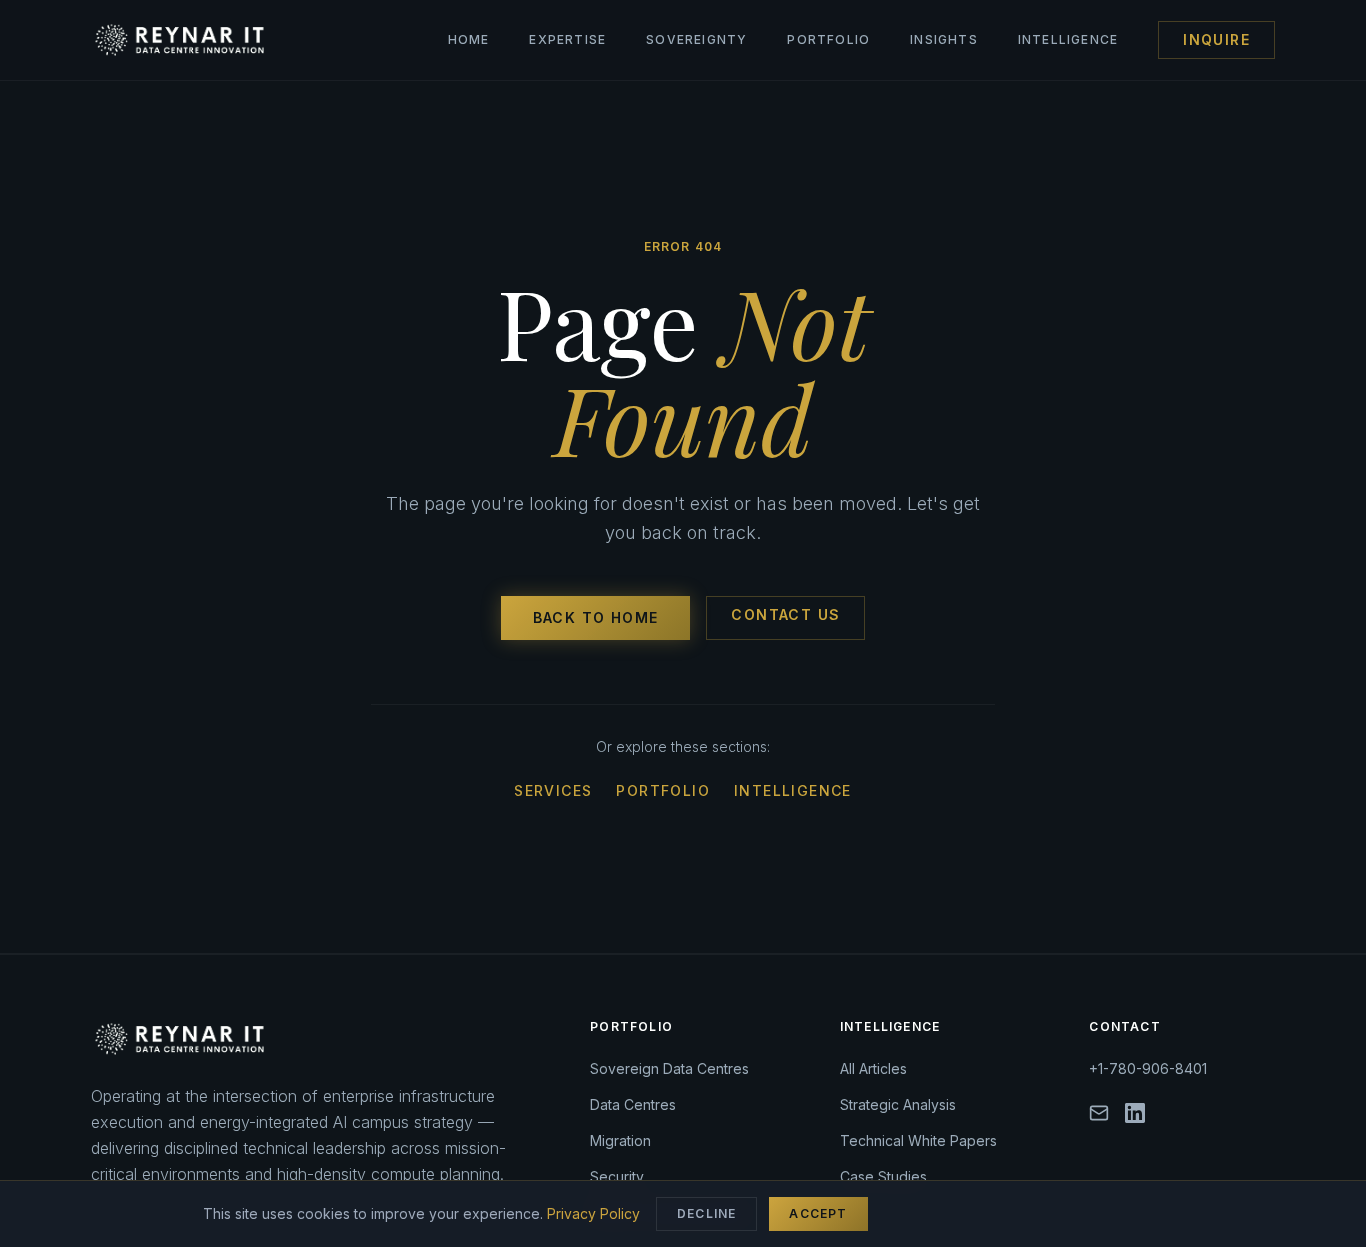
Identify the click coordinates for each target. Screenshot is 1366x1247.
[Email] (1099, 1113)
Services (553, 790)
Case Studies (883, 1176)
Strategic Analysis (898, 1104)
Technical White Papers (918, 1140)
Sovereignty (696, 39)
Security (617, 1176)
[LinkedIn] (1135, 1113)
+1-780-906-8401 (1148, 1068)
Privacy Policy (593, 1213)
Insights (944, 39)
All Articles (873, 1068)
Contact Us (785, 614)
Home (469, 39)
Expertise (567, 39)
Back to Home (596, 617)
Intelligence (1068, 39)
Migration (620, 1140)
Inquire (1216, 39)
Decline (706, 1213)
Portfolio (828, 39)
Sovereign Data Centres (669, 1068)
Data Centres (633, 1104)
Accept (818, 1213)
